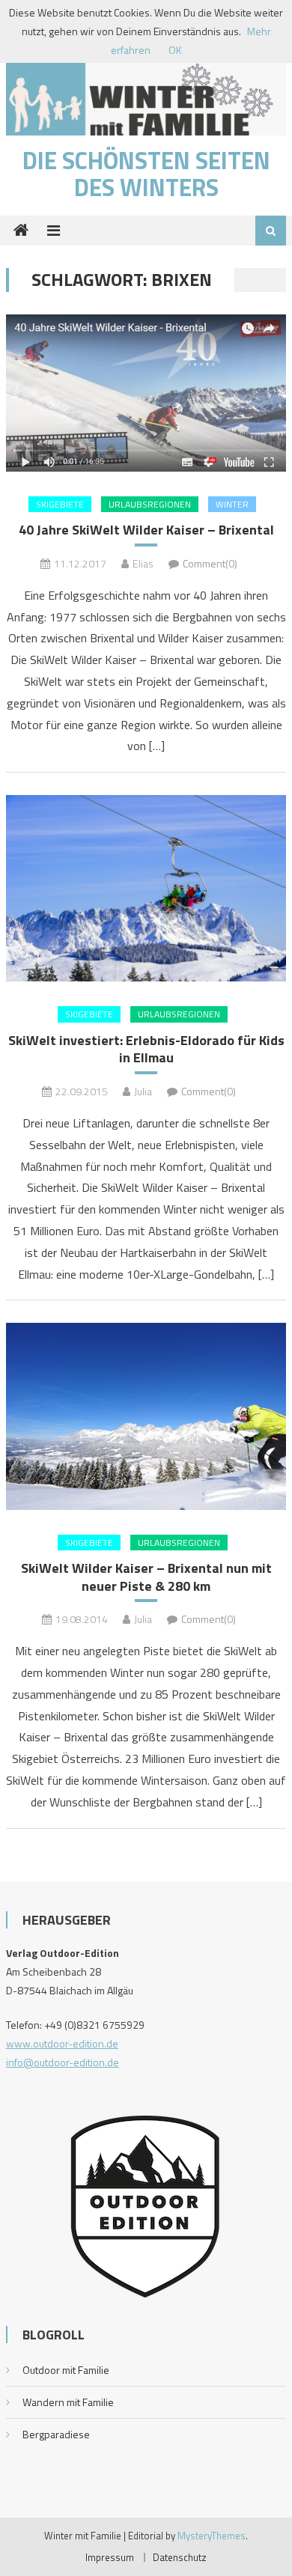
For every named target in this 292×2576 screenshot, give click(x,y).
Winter (232, 504)
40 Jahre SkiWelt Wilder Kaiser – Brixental (146, 530)
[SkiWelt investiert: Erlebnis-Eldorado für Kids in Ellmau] (146, 888)
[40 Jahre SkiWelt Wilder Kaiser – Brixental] (146, 393)
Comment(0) (210, 563)
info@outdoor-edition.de (63, 2062)
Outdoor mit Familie (66, 2370)
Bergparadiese (56, 2434)
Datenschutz (180, 2557)
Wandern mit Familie (68, 2402)
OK (175, 50)
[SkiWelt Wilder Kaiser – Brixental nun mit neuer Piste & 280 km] (146, 1416)
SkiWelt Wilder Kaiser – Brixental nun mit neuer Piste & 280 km (146, 1577)
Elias (143, 563)
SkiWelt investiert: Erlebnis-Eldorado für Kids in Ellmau (146, 1049)
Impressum (110, 2557)
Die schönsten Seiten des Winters (146, 174)
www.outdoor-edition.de (62, 2043)
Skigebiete (60, 504)
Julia (143, 1091)
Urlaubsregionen (150, 504)
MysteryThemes (212, 2536)
